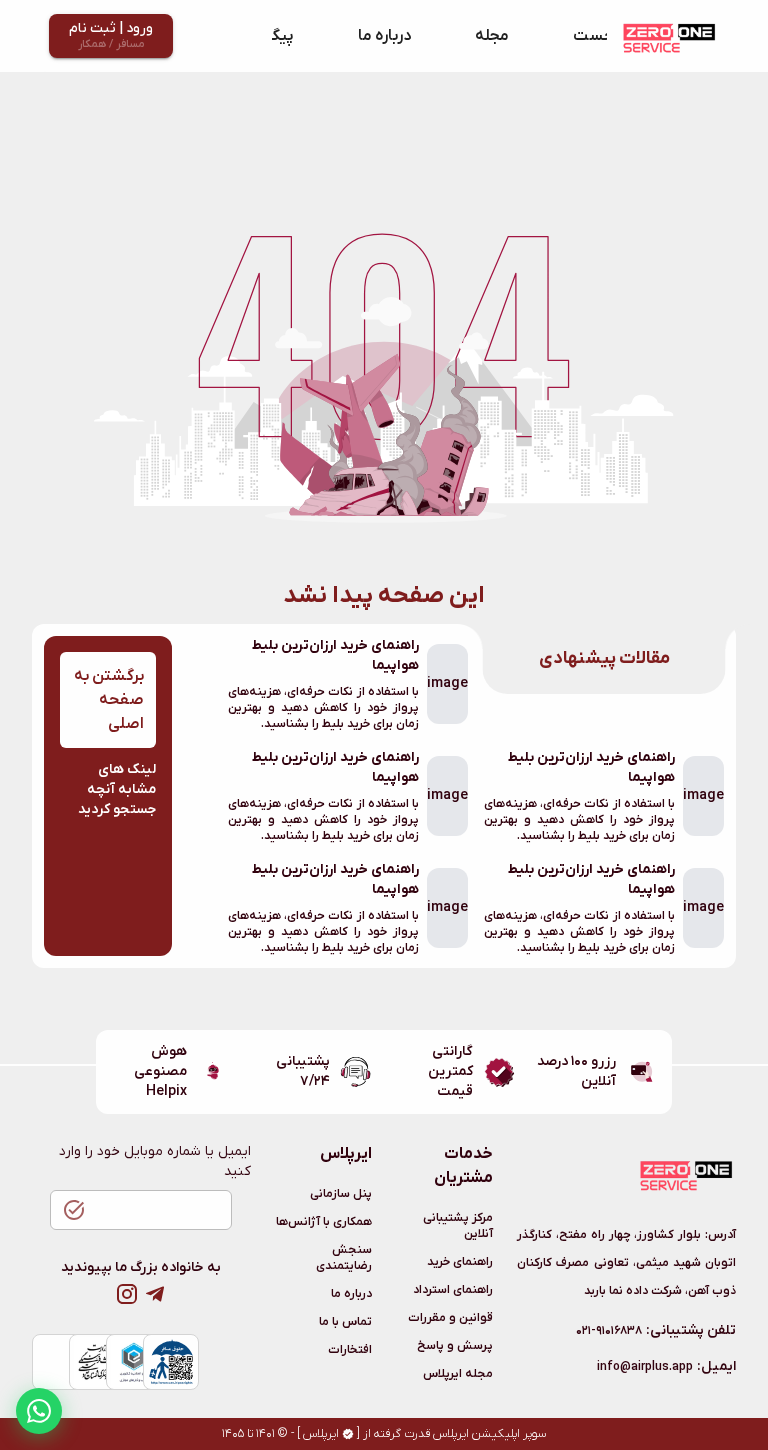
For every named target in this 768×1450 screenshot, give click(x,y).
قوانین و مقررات (450, 1318)
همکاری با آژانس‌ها (324, 1222)
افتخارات (350, 1350)
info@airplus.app (645, 1367)
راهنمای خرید (460, 1262)
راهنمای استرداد (453, 1290)
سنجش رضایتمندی (344, 1258)
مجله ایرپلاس (458, 1374)
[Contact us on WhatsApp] (39, 1411)
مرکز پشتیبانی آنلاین (458, 1226)
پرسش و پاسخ (455, 1346)
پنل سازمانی (341, 1194)
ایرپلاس (321, 1434)
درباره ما (384, 36)
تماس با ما (345, 1322)
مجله (492, 36)
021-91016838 (609, 1331)
